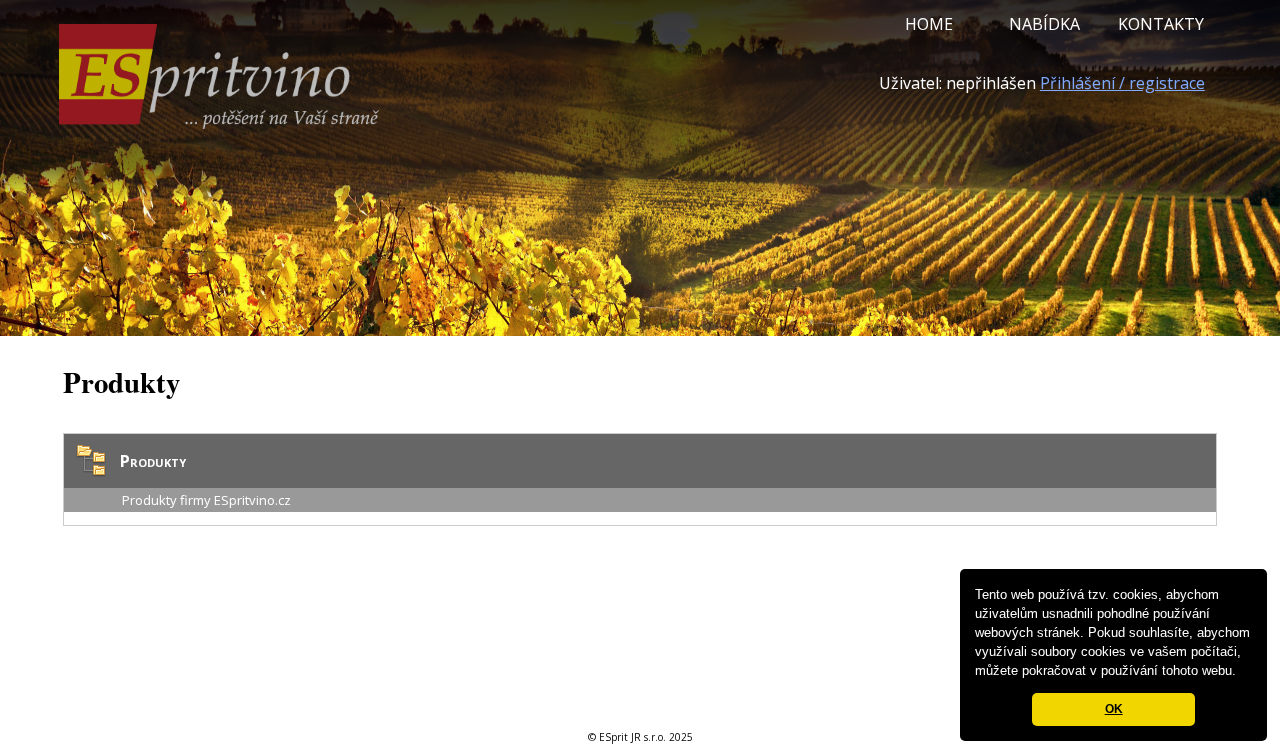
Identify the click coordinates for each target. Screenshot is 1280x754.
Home (929, 24)
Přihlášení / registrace (1122, 83)
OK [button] (1114, 709)
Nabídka (1044, 24)
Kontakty (1161, 24)
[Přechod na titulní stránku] (219, 123)
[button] (1242, 672)
